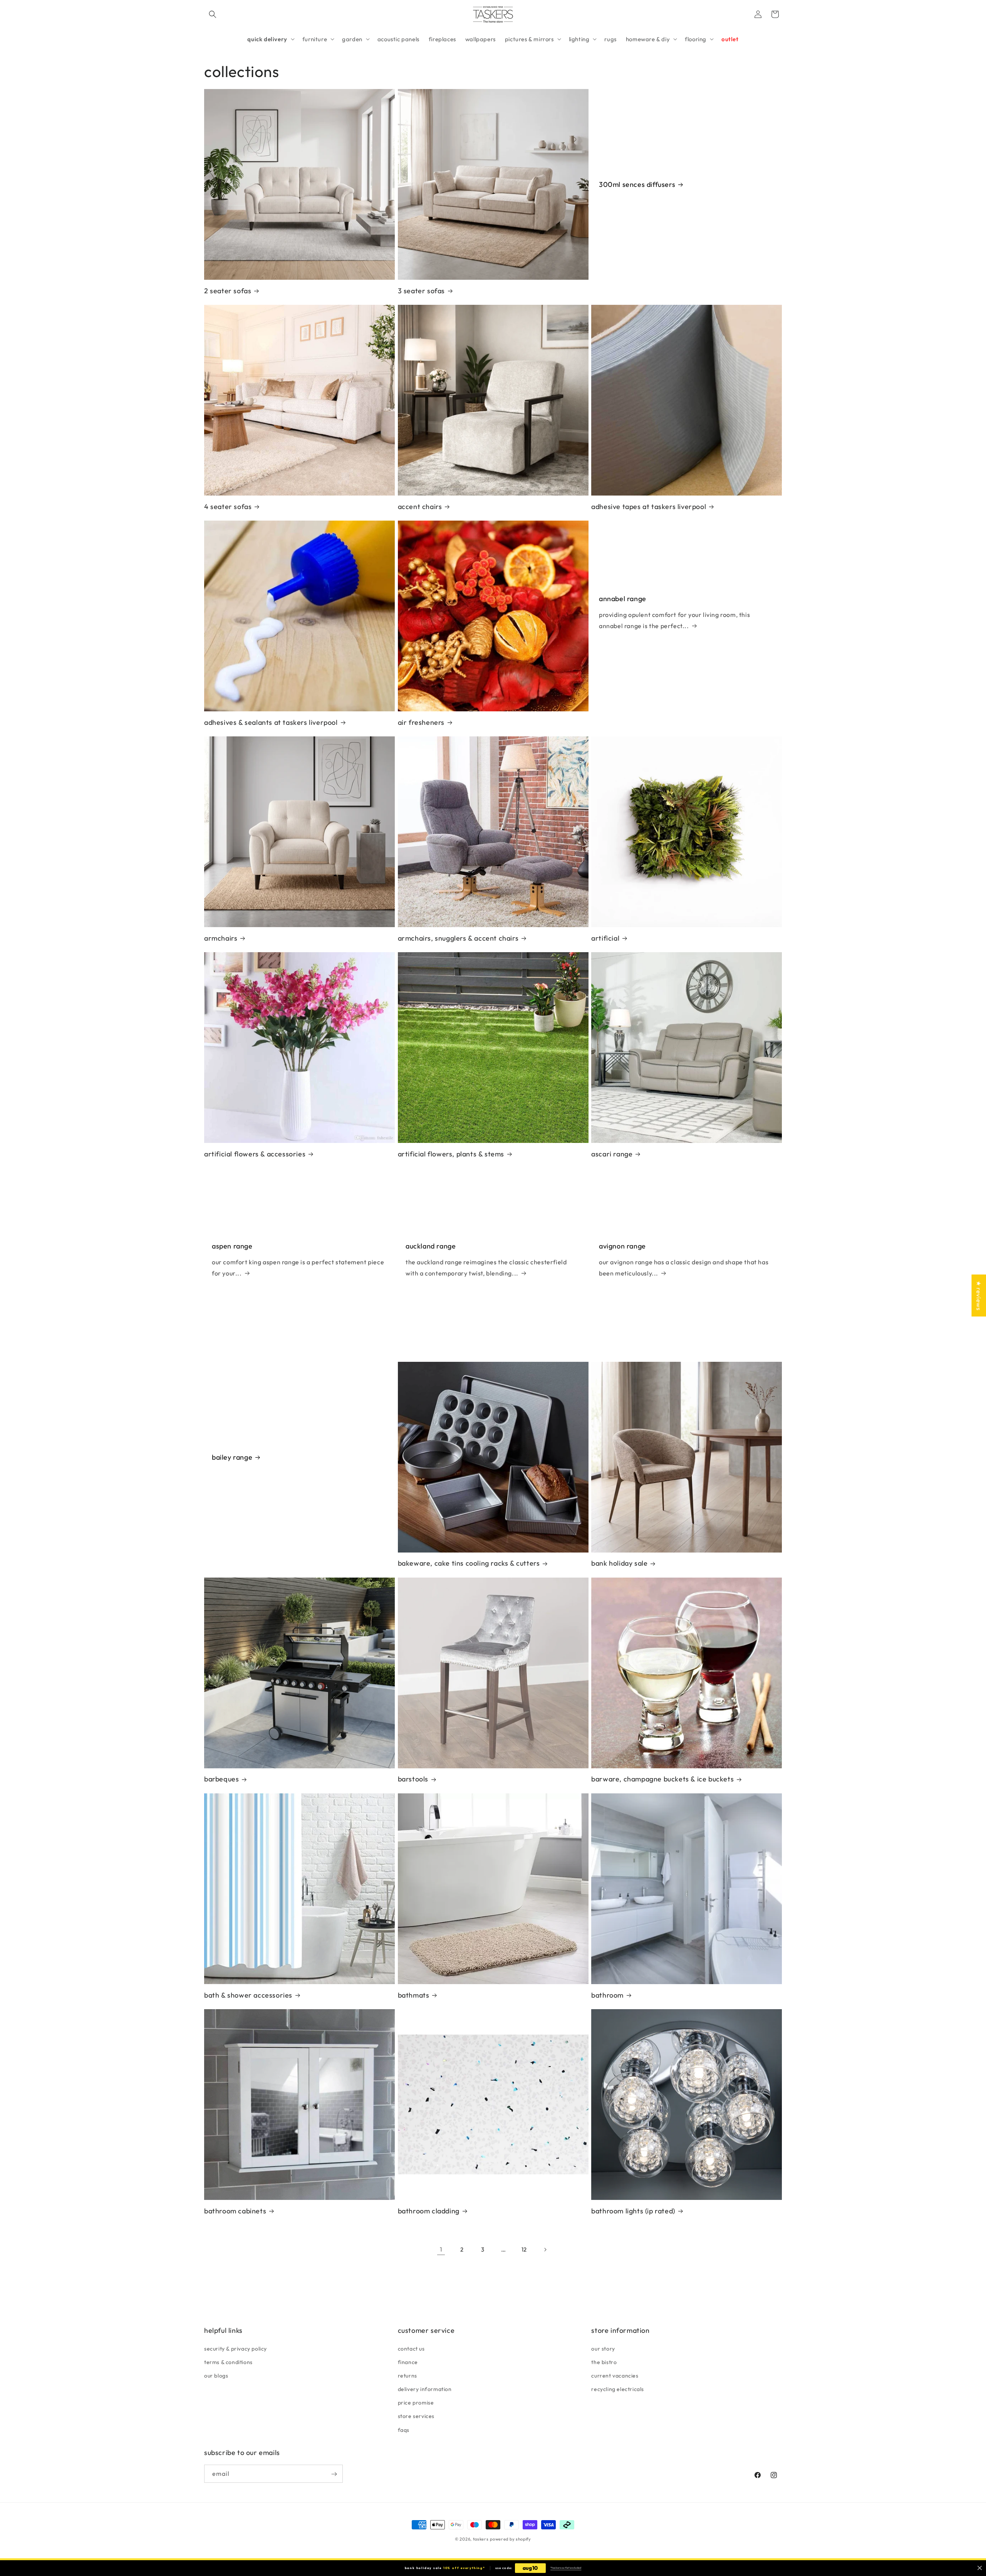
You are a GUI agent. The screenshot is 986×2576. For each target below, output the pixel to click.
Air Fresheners (421, 722)
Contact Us (411, 2348)
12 (524, 2249)
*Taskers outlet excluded (566, 2568)
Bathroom (607, 1995)
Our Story (603, 2348)
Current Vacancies (615, 2375)
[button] (213, 14)
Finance (408, 2362)
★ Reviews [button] (979, 1295)
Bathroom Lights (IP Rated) (633, 2211)
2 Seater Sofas (228, 291)
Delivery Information (425, 2389)
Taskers (481, 2539)
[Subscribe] (334, 2474)
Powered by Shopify (511, 2539)
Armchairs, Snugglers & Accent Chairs (458, 938)
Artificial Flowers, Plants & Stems (451, 1154)
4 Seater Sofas (228, 507)
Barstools (413, 1779)
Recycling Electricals (618, 2389)
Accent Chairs (420, 507)
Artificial (605, 938)
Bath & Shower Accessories (248, 1995)
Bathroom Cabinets (235, 2211)
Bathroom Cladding (429, 2211)
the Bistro (604, 2362)
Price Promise (416, 2403)
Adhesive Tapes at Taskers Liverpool (649, 507)
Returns (407, 2375)
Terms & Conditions (228, 2362)
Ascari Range (612, 1154)
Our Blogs (216, 2375)
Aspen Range (232, 1246)
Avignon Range (622, 1246)
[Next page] (545, 2250)
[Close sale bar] (980, 2568)
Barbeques (221, 1779)
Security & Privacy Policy (236, 2348)
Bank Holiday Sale (619, 1563)
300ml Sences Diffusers (637, 184)
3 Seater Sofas (421, 291)
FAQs (404, 2430)
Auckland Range (431, 1246)
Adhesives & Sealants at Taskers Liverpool (271, 722)
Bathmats (414, 1995)
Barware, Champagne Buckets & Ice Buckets (662, 1779)
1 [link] (441, 2249)
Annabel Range (623, 599)
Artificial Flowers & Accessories (255, 1154)
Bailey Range (232, 1457)
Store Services (416, 2416)
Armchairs (221, 938)
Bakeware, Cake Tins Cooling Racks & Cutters (469, 1563)
